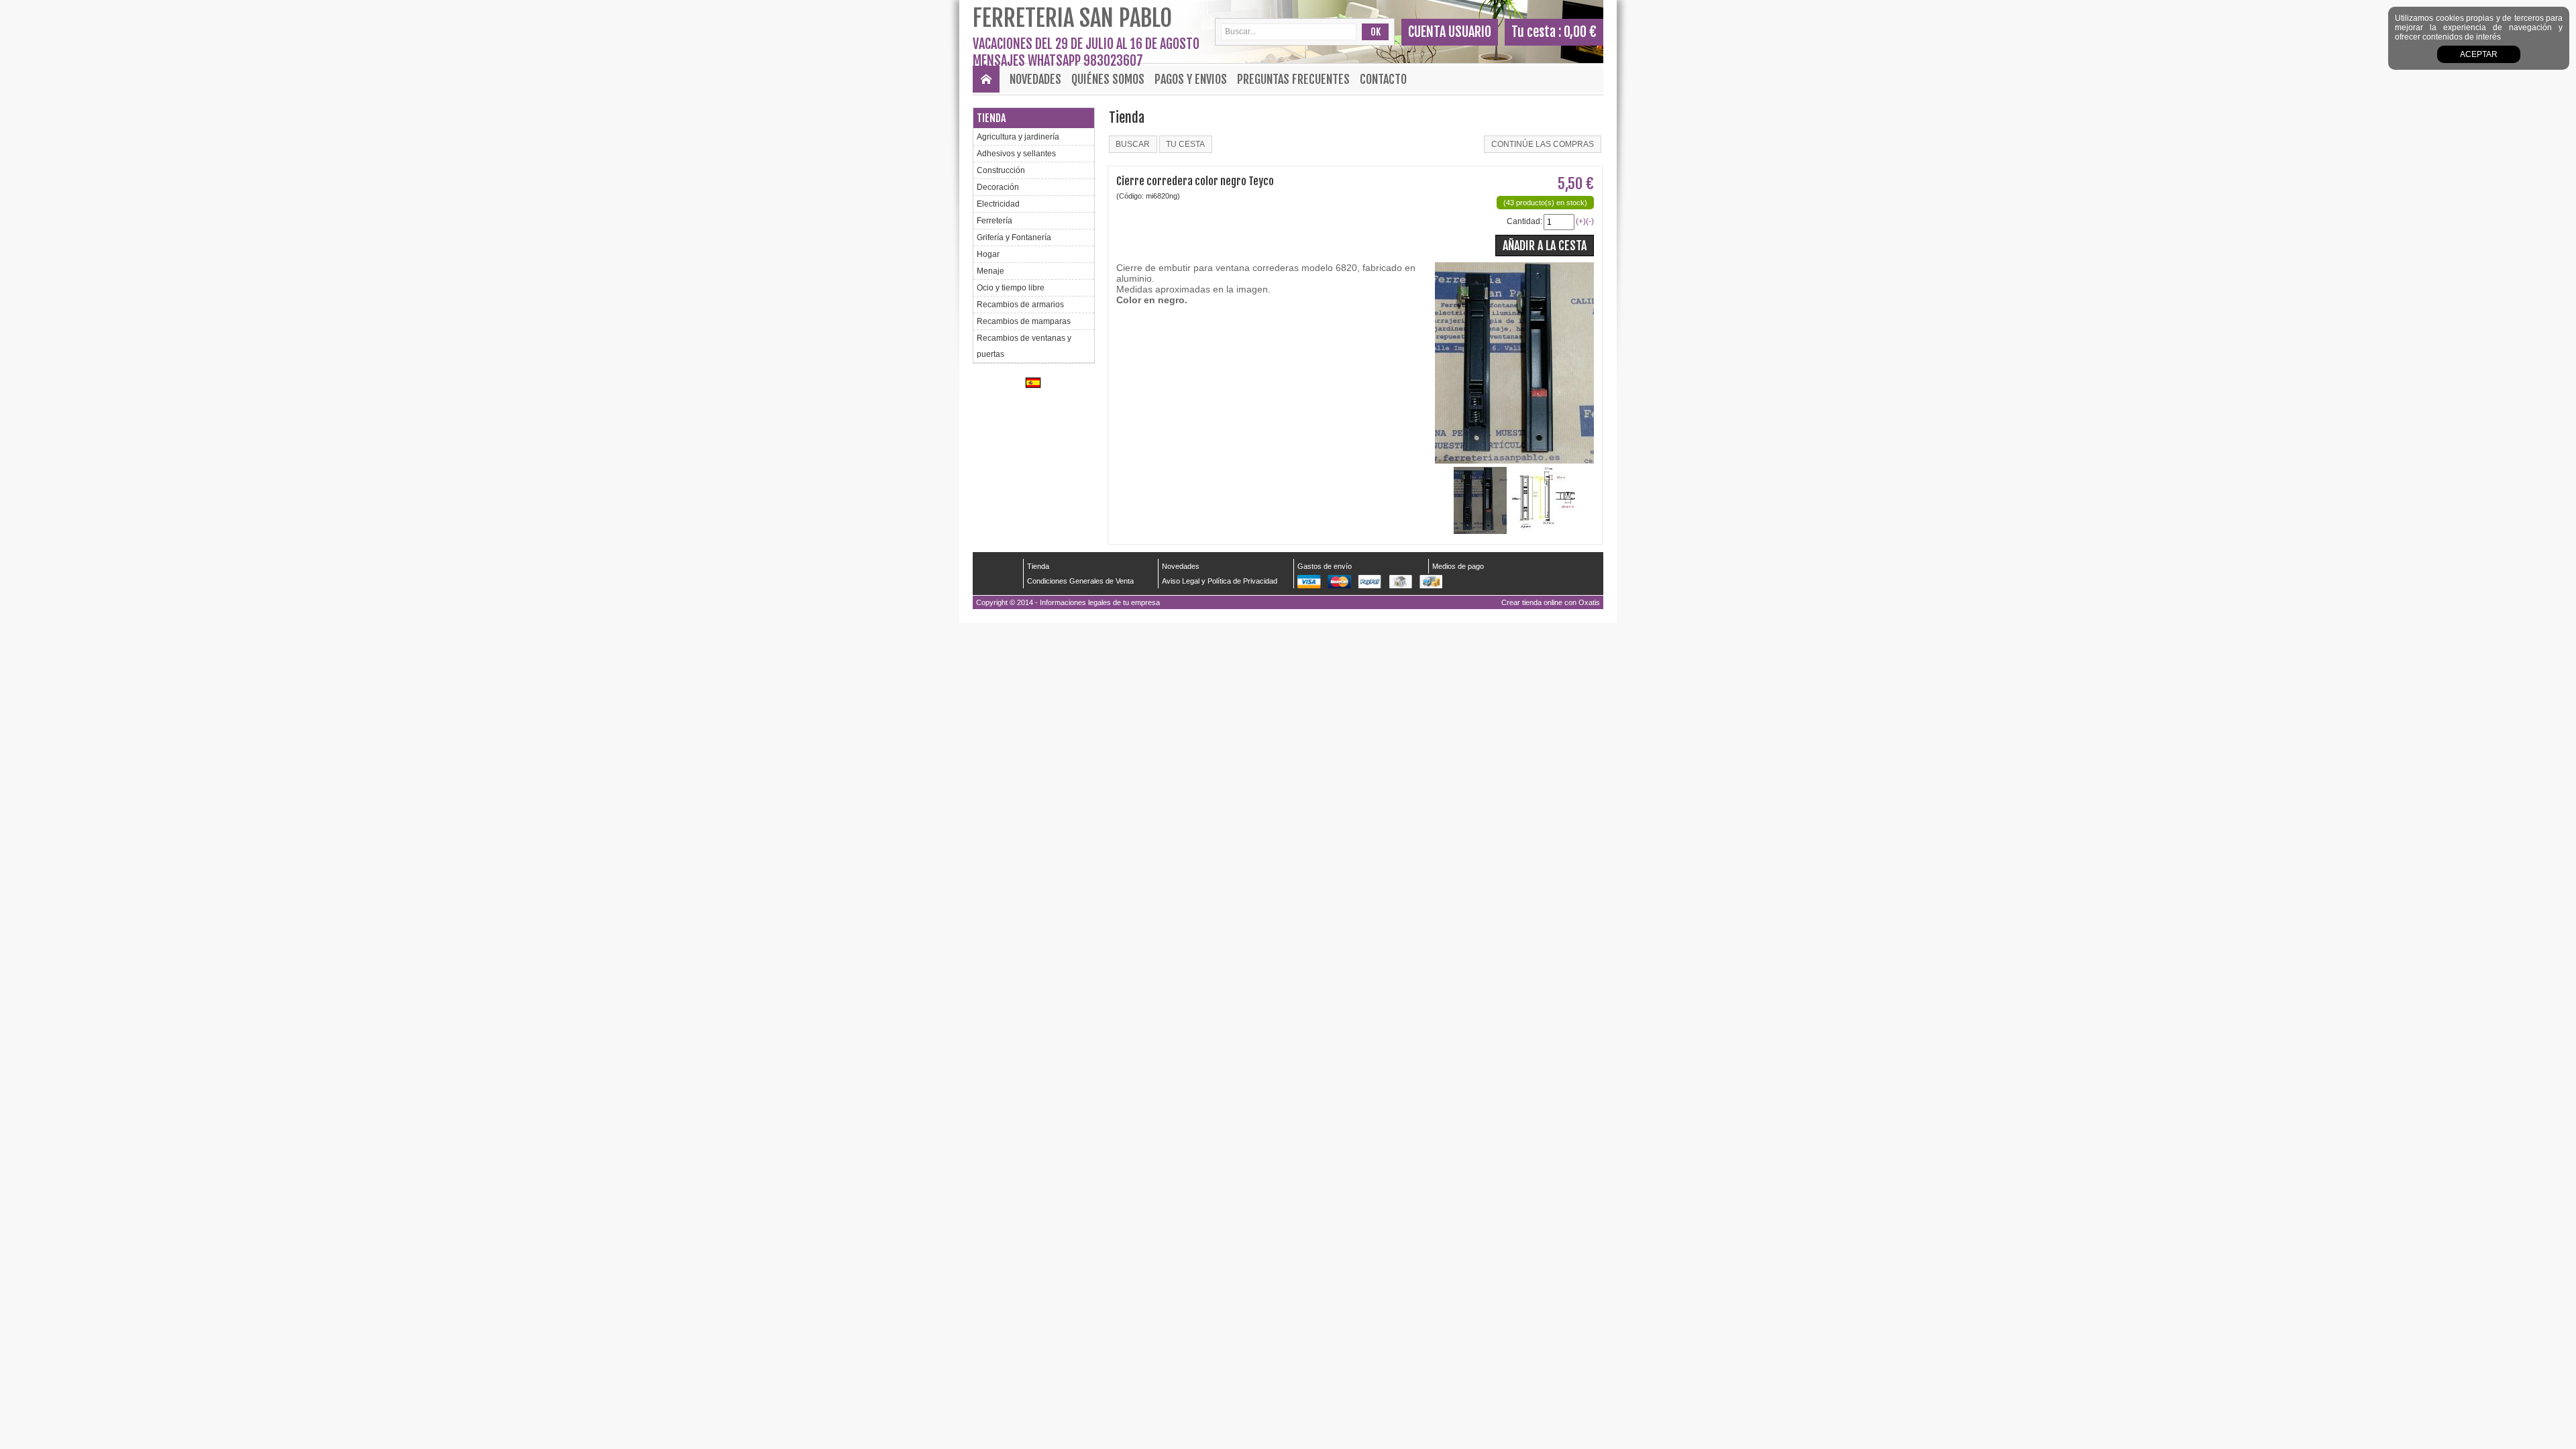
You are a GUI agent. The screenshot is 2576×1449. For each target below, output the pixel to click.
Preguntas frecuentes (1293, 79)
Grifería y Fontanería (1014, 237)
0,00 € (1580, 32)
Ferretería (995, 221)
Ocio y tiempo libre (1011, 288)
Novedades (1035, 79)
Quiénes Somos (1108, 79)
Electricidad (998, 204)
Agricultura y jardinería (1018, 137)
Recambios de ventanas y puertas (1024, 346)
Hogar (988, 254)
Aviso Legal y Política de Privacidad (1220, 581)
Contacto (1383, 79)
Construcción (1001, 170)
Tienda (991, 118)
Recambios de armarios (1020, 305)
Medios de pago (1458, 566)
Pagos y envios (1191, 79)
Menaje (990, 271)
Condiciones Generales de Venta (1080, 581)
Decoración (998, 187)
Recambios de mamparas (1024, 321)
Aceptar (2479, 54)
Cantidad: (1524, 221)
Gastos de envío (1325, 566)
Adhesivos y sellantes (1016, 154)
